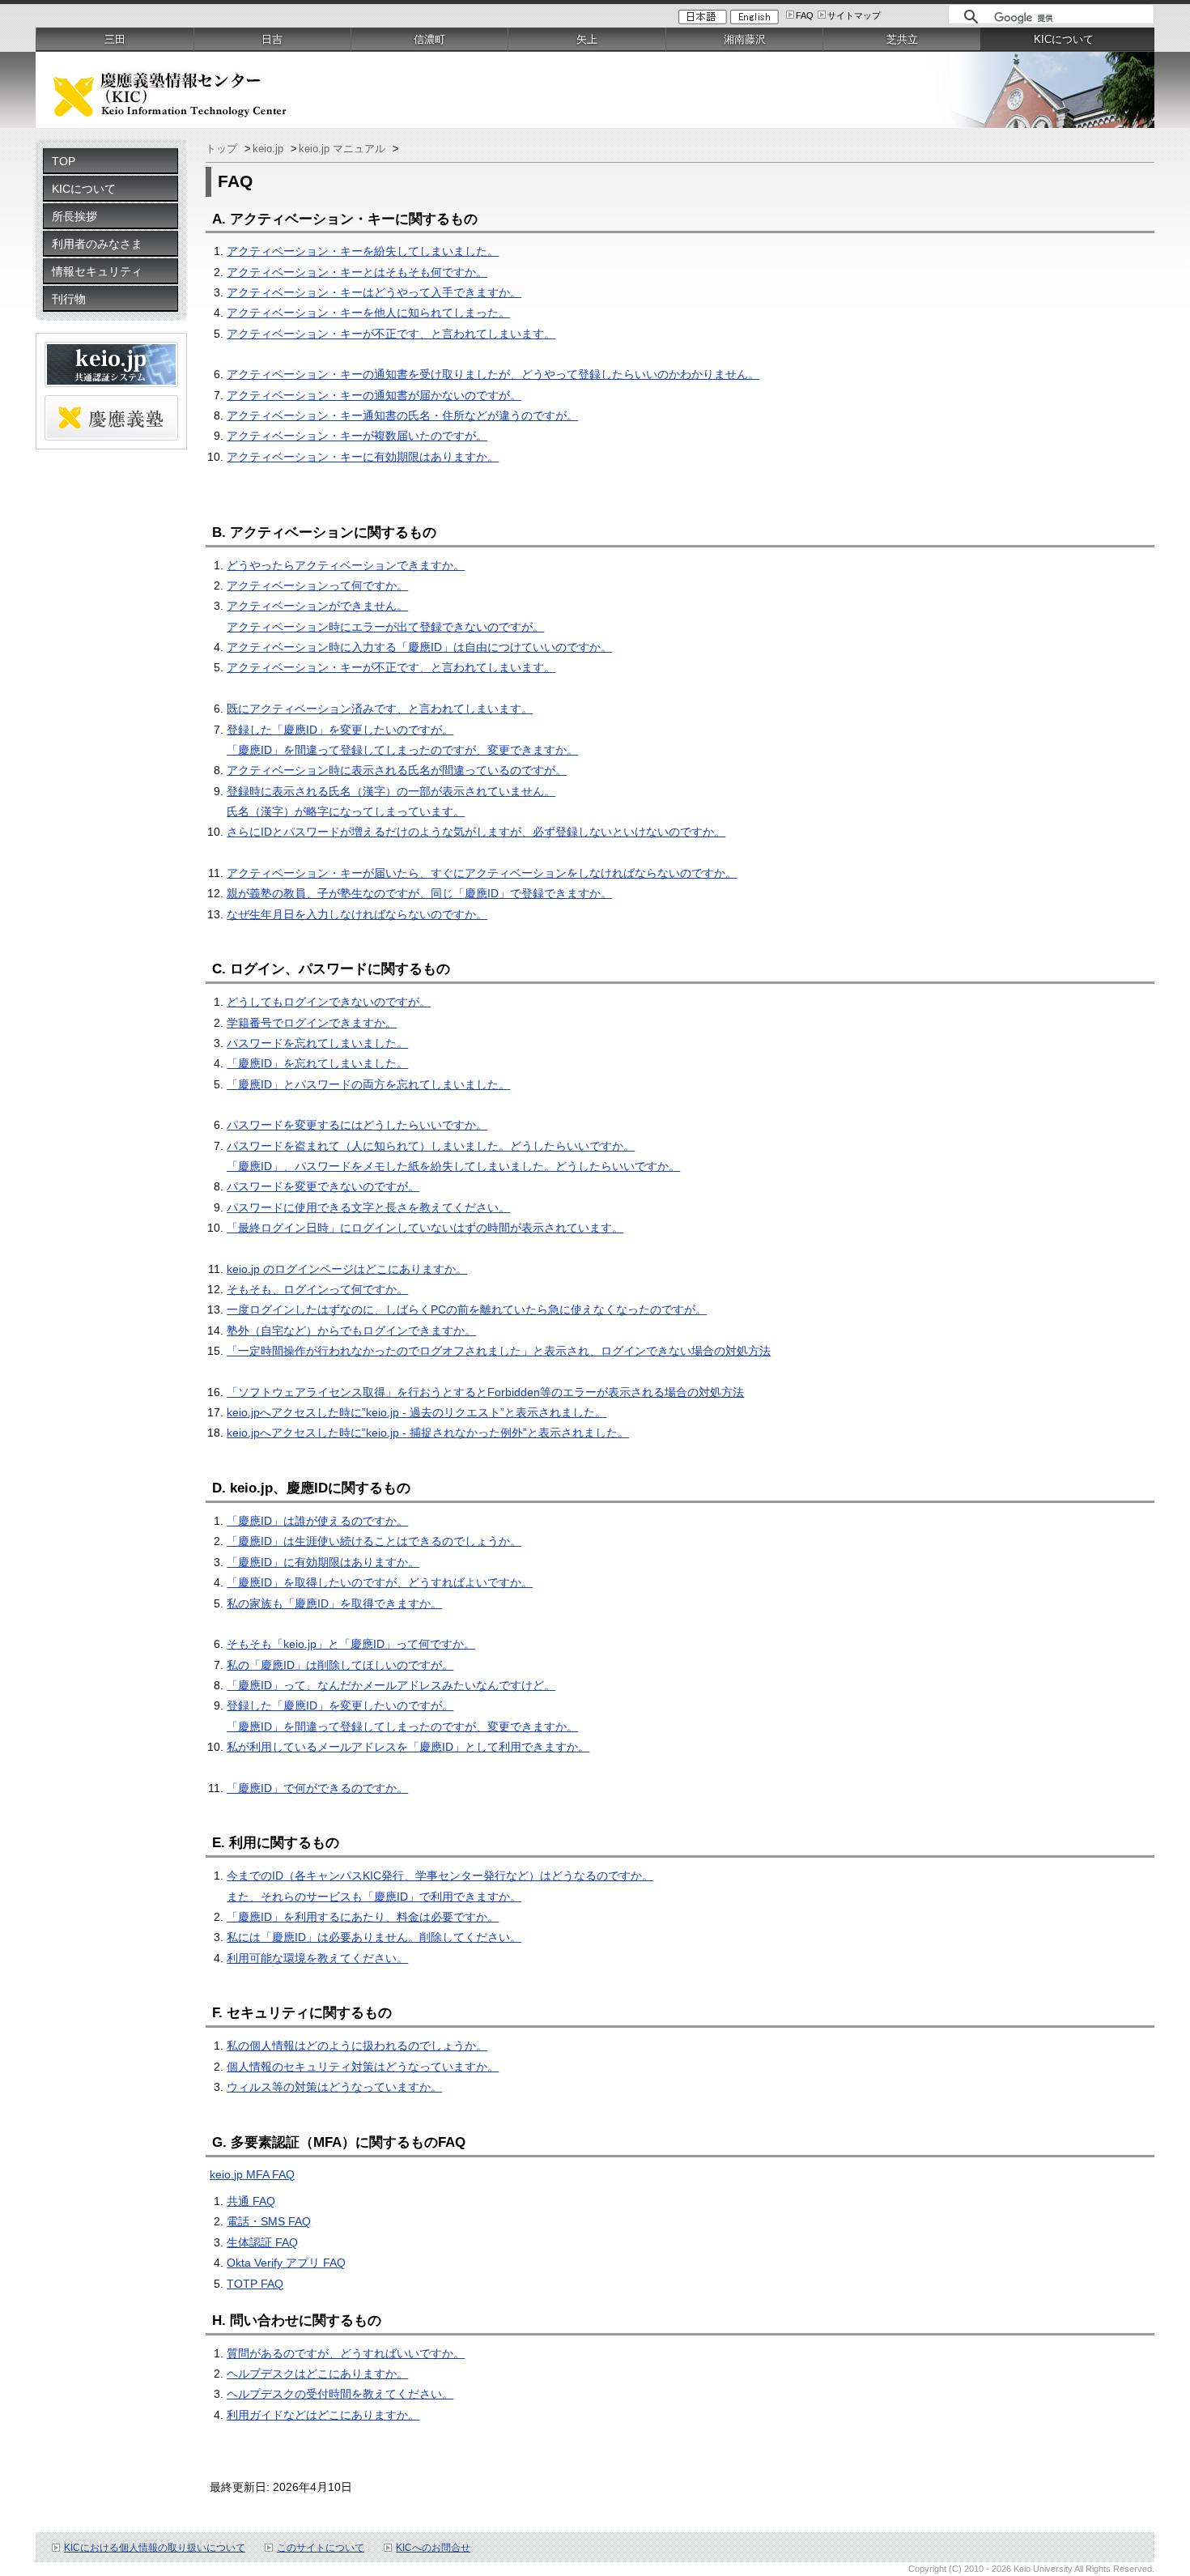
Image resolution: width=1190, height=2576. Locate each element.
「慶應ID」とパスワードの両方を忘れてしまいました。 (368, 1084)
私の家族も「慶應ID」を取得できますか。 (334, 1603)
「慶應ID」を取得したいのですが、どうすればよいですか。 (380, 1582)
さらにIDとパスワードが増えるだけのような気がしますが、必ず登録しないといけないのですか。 (476, 832)
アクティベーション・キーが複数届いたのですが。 (357, 436)
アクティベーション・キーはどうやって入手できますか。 (374, 292)
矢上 (587, 39)
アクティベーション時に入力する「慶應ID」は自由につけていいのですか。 (419, 647)
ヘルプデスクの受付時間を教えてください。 (340, 2394)
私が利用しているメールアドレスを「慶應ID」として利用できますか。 (408, 1747)
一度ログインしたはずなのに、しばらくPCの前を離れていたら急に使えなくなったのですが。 (467, 1309)
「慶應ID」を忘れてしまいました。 (317, 1063)
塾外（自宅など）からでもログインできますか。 (351, 1331)
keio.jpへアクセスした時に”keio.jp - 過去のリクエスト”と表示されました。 (416, 1412)
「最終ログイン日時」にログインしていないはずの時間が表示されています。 (425, 1228)
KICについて (84, 189)
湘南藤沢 (745, 39)
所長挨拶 (74, 216)
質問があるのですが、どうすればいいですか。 (346, 2353)
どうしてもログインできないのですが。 (329, 1002)
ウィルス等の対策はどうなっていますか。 (334, 2087)
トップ (223, 149)
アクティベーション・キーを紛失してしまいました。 (363, 251)
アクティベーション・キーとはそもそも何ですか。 (357, 272)
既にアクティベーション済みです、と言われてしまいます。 (380, 709)
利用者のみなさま (97, 244)
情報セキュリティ (97, 271)
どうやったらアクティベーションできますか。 (346, 565)
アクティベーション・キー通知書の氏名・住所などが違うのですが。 (402, 415)
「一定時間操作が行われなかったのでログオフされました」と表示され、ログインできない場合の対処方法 (499, 1351)
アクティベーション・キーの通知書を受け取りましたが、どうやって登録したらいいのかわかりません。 (493, 374)
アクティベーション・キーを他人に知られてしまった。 (368, 313)
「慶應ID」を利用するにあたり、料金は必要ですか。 (363, 1917)
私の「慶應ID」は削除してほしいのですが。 (340, 1665)
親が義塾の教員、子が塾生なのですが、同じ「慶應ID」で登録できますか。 (419, 893)
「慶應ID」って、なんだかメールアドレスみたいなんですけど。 (391, 1685)
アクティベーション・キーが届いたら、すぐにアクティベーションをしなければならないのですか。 (482, 873)
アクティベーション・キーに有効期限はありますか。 (363, 457)
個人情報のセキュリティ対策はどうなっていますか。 (363, 2067)
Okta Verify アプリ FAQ (286, 2263)
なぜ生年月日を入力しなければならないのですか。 (357, 914)
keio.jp (270, 149)
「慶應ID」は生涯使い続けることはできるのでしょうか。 (374, 1541)
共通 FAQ (251, 2201)
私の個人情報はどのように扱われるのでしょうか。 (357, 2046)
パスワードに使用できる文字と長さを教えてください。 (368, 1207)
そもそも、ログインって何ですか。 (317, 1289)
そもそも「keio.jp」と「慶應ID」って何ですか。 (351, 1644)
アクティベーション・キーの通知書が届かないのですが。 (374, 395)
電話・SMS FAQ (269, 2221)
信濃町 (429, 39)
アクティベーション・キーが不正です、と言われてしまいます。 (391, 334)
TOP (64, 161)
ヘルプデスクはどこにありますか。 (317, 2374)
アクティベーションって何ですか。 (317, 585)
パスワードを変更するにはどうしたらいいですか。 (357, 1125)
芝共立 (902, 39)
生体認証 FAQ (262, 2242)
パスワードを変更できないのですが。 (323, 1186)
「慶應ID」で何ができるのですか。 (317, 1788)
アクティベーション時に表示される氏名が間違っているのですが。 (397, 770)
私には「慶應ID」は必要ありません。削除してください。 (374, 1937)
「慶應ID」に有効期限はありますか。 (323, 1562)
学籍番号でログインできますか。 (312, 1023)
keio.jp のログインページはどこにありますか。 (347, 1269)
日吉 (272, 39)
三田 (115, 39)
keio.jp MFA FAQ (252, 2174)
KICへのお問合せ (433, 2548)
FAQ (805, 15)
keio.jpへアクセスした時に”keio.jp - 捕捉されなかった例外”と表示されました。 (428, 1433)
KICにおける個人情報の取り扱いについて (155, 2548)
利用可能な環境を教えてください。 (317, 1958)
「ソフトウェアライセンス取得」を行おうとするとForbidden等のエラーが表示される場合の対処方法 (485, 1392)
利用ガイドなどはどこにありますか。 (323, 2415)
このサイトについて (321, 2548)
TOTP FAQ (255, 2284)
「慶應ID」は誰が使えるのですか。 (317, 1521)
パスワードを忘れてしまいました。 (317, 1043)
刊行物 (69, 299)
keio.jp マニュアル (344, 149)
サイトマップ (854, 15)
